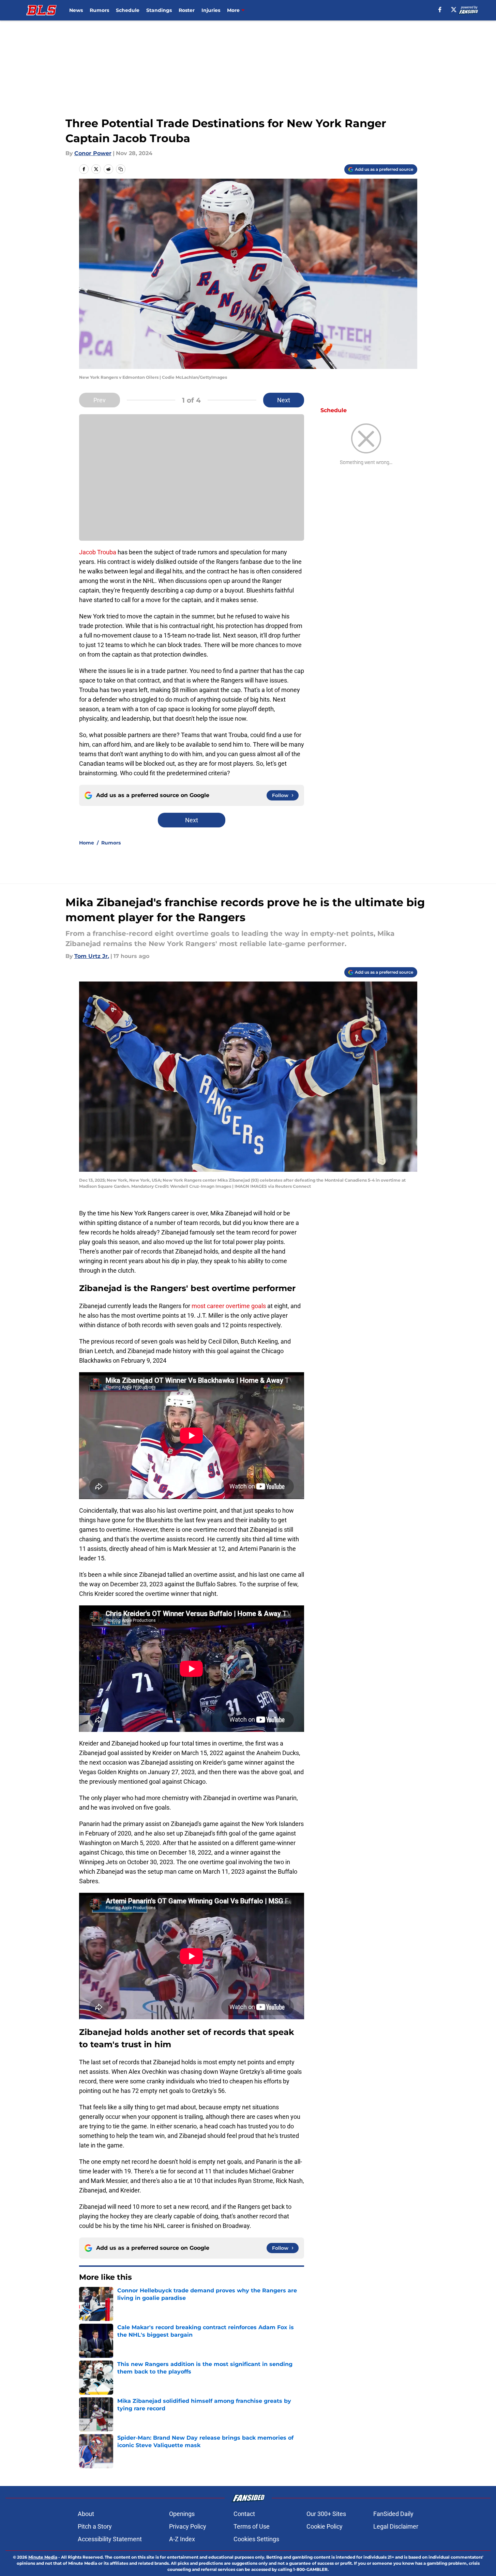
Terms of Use (252, 2526)
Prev (100, 400)
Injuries (211, 10)
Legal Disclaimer (396, 2526)
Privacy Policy (188, 2526)
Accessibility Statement (110, 2539)
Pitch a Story (95, 2526)
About (86, 2514)
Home (87, 843)
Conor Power (93, 153)
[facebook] (440, 10)
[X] (454, 10)
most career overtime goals (229, 1306)
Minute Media (43, 2557)
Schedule (128, 10)
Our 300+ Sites (326, 2514)
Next (284, 400)
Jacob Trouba (98, 552)
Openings (182, 2514)
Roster (187, 10)
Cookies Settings (256, 2539)
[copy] (121, 169)
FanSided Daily (393, 2514)
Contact (244, 2514)
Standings (159, 10)
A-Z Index (182, 2539)
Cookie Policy (325, 2526)
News (76, 10)
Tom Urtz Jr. (92, 956)
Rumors (99, 10)
